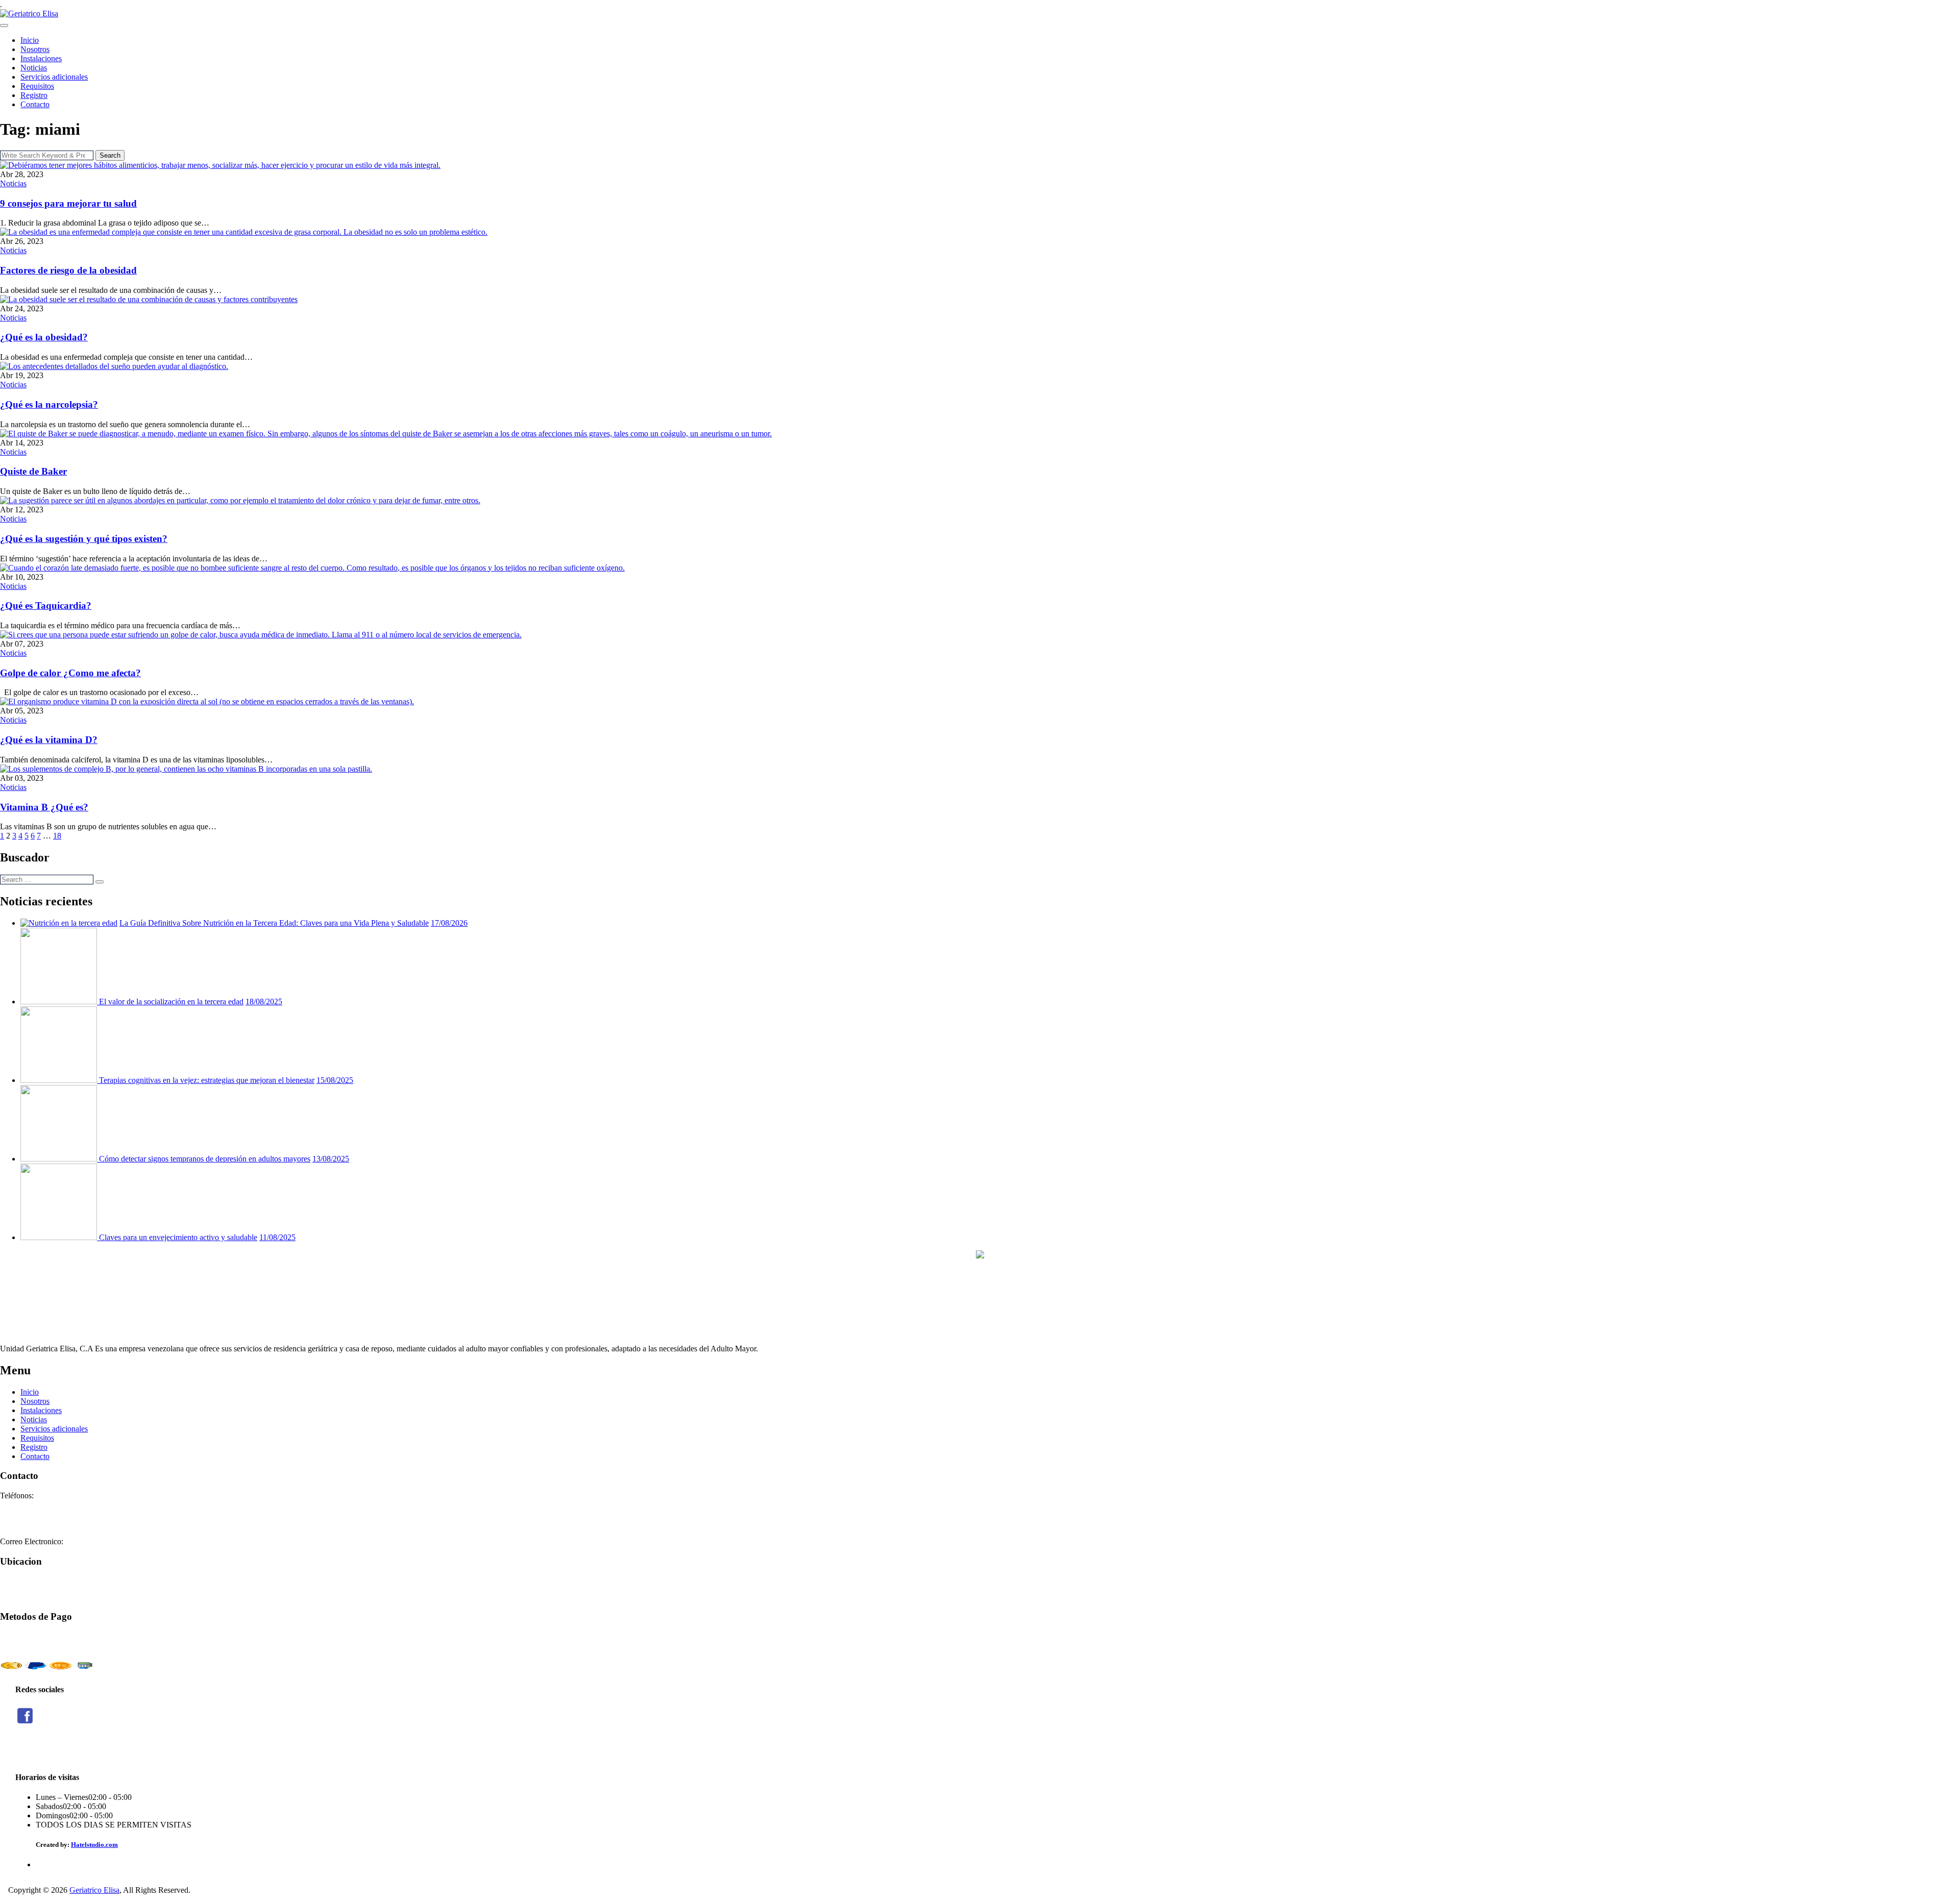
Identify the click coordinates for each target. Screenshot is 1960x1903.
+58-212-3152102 (29, 1514)
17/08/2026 (449, 923)
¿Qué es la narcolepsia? (49, 404)
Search (110, 155)
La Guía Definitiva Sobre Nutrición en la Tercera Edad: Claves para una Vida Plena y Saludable (274, 923)
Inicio (30, 40)
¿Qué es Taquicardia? (46, 605)
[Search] (100, 882)
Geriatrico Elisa (94, 1890)
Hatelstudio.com (94, 1845)
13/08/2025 (331, 1159)
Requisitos (37, 86)
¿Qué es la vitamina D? (49, 740)
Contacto (35, 104)
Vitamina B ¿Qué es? (44, 807)
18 (57, 836)
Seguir (25, 1751)
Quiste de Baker (33, 471)
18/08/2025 (264, 1002)
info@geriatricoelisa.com (106, 1541)
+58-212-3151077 (29, 1505)
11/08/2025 (277, 1237)
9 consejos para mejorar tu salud (68, 203)
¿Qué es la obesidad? (44, 337)
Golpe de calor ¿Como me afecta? (70, 673)
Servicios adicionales (54, 77)
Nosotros (35, 49)
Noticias (34, 68)
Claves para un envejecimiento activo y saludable (178, 1237)
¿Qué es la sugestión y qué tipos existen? (84, 539)
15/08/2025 (335, 1080)
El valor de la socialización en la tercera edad (171, 1002)
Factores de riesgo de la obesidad (68, 270)
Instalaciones (41, 58)
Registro (34, 95)
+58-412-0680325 (29, 1523)
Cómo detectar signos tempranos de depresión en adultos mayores (205, 1159)
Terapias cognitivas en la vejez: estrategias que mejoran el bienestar (207, 1080)
